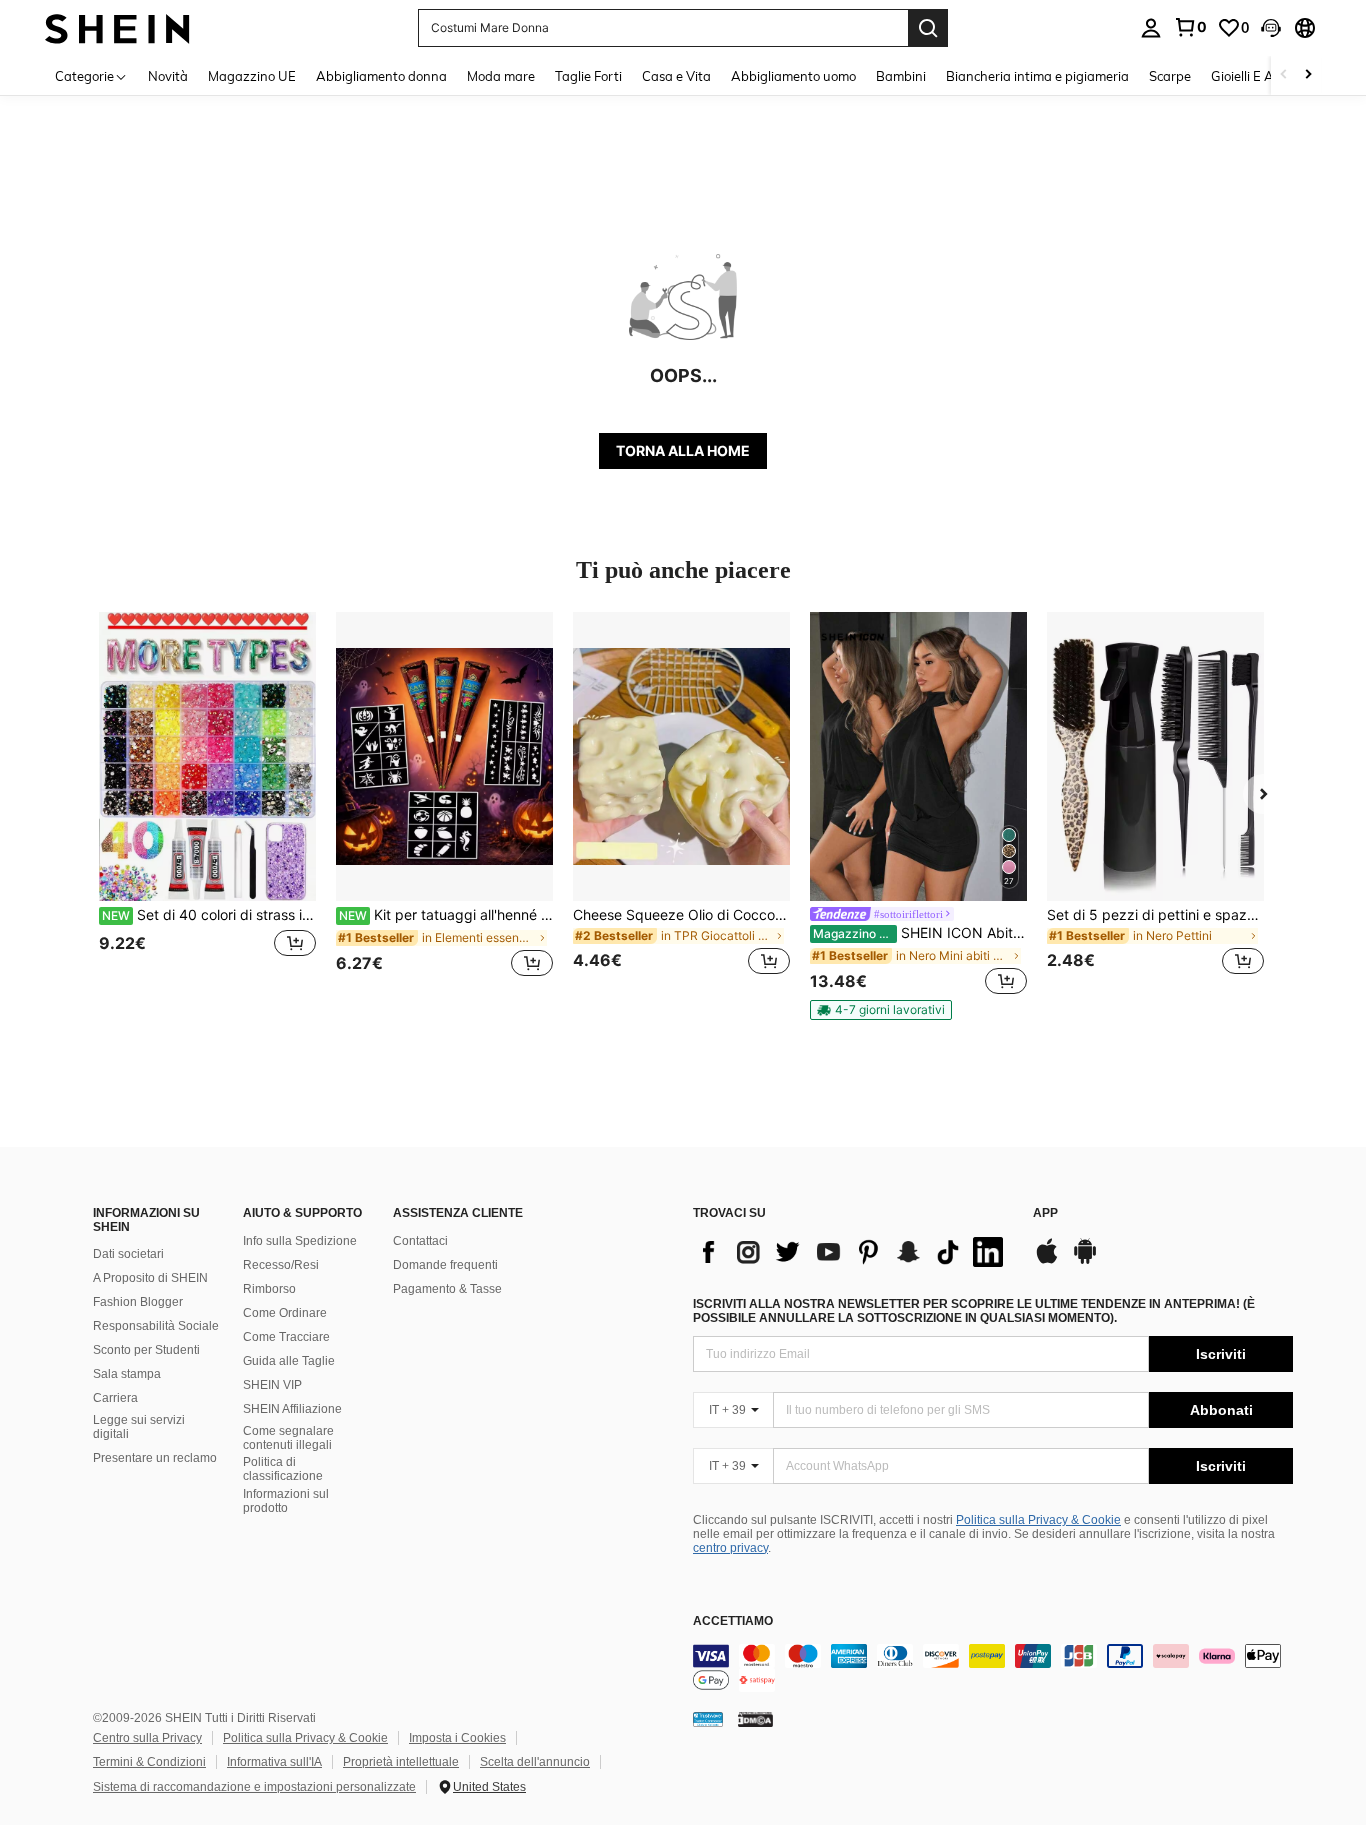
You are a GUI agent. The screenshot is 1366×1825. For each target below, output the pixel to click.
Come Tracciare (286, 1337)
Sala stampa (127, 1374)
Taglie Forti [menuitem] (588, 76)
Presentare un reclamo (155, 1458)
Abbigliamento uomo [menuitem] (793, 76)
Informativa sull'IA (274, 1762)
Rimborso (269, 1289)
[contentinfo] (993, 1668)
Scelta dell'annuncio (535, 1762)
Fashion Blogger (138, 1302)
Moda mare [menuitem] (501, 76)
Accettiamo (733, 1621)
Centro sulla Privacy (147, 1738)
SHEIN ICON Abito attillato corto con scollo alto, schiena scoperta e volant (920, 933)
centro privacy (730, 1548)
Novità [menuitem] (168, 76)
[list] (853, 1252)
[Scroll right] (1308, 75)
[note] (881, 1010)
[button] (1271, 28)
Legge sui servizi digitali (139, 1427)
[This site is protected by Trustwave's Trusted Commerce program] (708, 1719)
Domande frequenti (445, 1265)
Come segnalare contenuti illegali (288, 1438)
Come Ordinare (285, 1313)
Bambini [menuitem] (901, 76)
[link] (1190, 27)
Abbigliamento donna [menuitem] (381, 76)
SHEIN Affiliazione (292, 1409)
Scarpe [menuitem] (1170, 76)
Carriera (115, 1398)
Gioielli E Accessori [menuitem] (1265, 76)
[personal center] (1151, 28)
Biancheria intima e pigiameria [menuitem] (1037, 76)
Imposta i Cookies (457, 1738)
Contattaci (420, 1241)
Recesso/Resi (281, 1265)
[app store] (1047, 1261)
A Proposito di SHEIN (150, 1278)
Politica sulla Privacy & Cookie (1038, 1520)
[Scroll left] (1284, 75)
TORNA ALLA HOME (683, 450)
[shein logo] (117, 27)
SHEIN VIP (272, 1385)
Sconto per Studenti (146, 1350)
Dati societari (128, 1254)
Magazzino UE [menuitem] (252, 76)
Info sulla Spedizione (300, 1241)
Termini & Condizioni (149, 1762)
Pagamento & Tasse (447, 1289)
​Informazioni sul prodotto (286, 1501)
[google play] (1085, 1261)
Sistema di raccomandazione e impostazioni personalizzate (254, 1787)
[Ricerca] (928, 28)
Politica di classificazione (283, 1469)
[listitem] (207, 805)
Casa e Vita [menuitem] (676, 76)
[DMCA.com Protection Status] (755, 1719)
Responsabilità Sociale (156, 1326)
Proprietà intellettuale (401, 1762)
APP (1045, 1213)
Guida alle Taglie (289, 1361)
